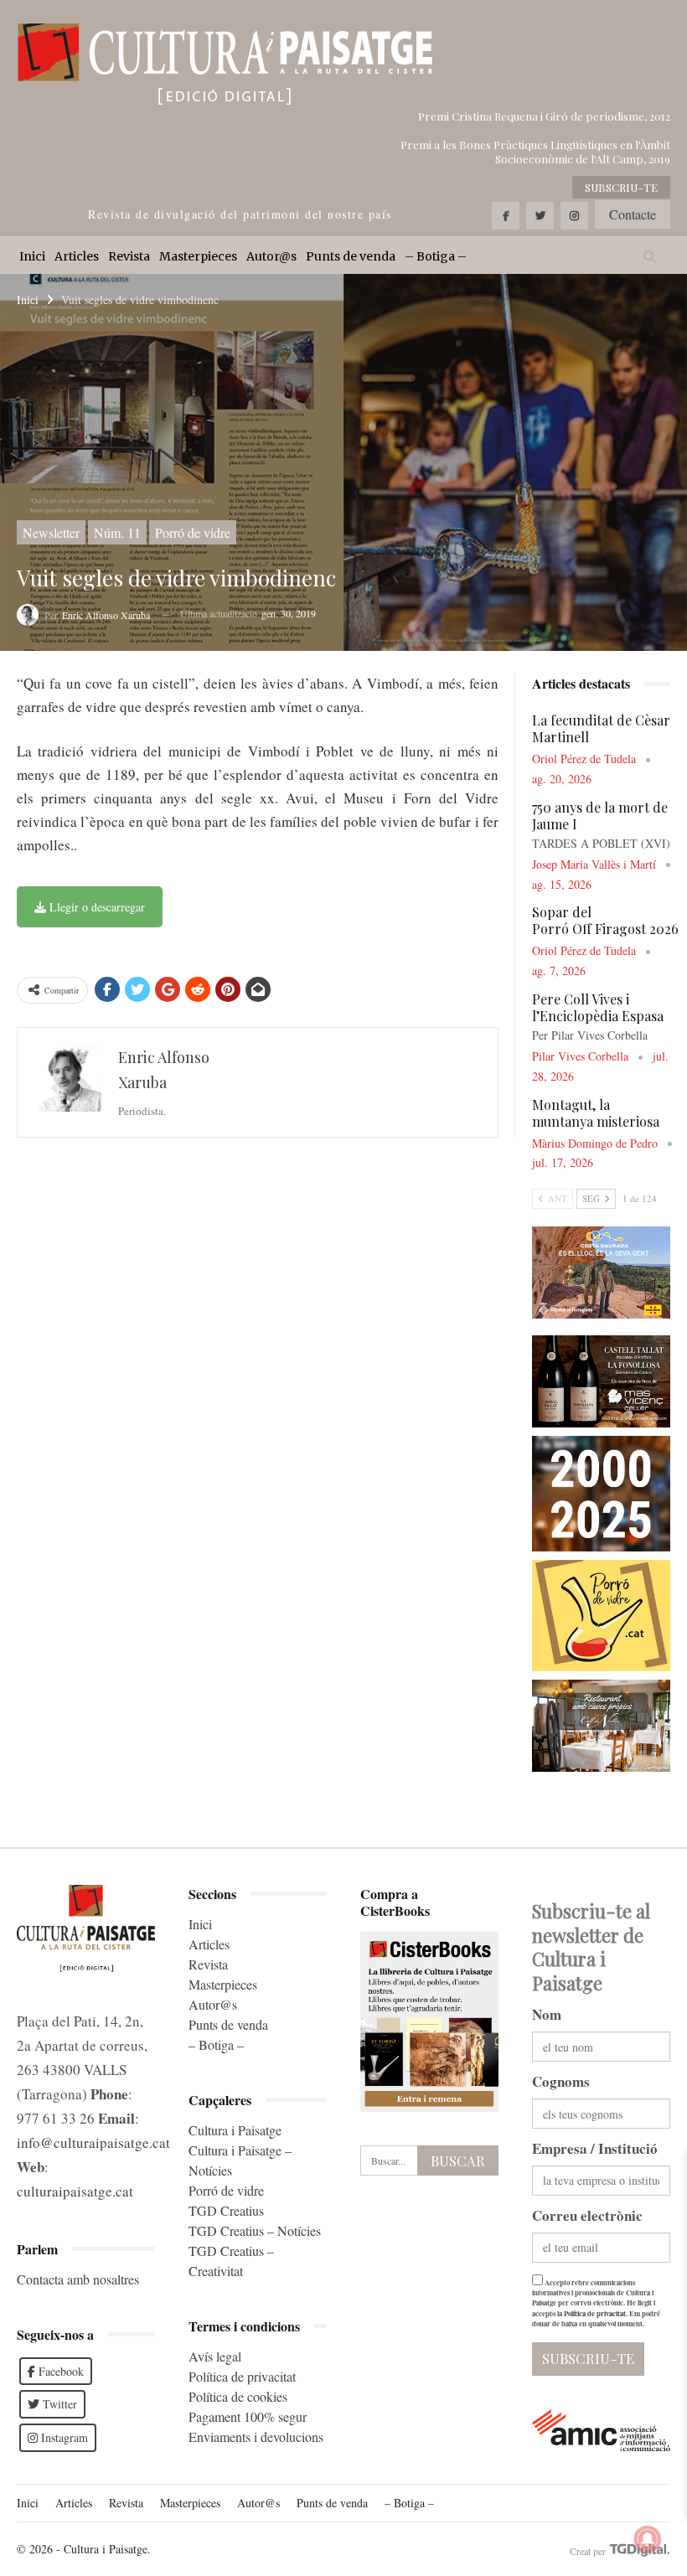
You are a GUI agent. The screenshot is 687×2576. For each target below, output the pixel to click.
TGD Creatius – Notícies (255, 2230)
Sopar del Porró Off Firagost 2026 (605, 920)
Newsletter (51, 532)
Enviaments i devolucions (256, 2437)
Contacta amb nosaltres (78, 2279)
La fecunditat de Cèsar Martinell (601, 728)
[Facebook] (506, 216)
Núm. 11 (117, 532)
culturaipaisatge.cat (75, 2191)
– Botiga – (436, 256)
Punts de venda (351, 256)
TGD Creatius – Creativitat (231, 2261)
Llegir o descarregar (96, 907)
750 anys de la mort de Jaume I (600, 816)
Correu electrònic (587, 2215)
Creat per (589, 2551)
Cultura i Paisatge (235, 2130)
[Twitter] (540, 216)
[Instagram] (574, 216)
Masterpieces (198, 256)
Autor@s (271, 256)
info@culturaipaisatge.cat (93, 2142)
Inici (32, 256)
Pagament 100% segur (248, 2416)
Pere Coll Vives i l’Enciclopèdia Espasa (598, 1007)
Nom (547, 2014)
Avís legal (215, 2356)
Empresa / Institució (595, 2148)
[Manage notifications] (648, 2539)
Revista (129, 256)
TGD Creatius (226, 2210)
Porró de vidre (193, 532)
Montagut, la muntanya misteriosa (596, 1113)
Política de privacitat (242, 2376)
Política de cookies (238, 2396)
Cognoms (561, 2081)
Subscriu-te (621, 187)
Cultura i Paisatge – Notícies (240, 2160)
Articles (77, 256)
